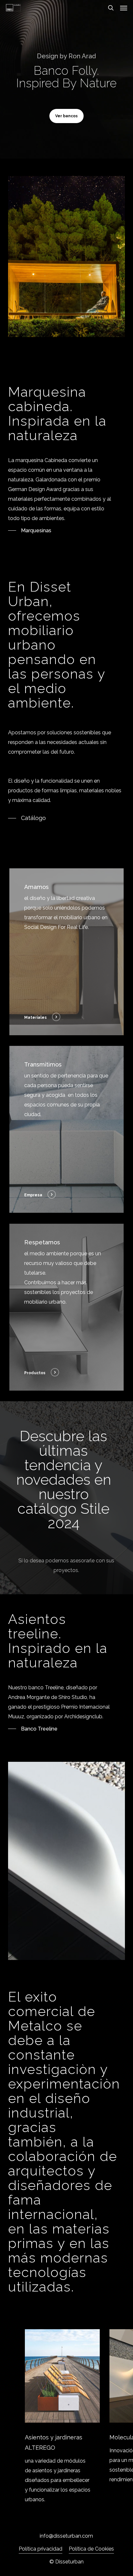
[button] (124, 8)
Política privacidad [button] (41, 2549)
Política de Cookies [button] (91, 2549)
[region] (66, 2417)
